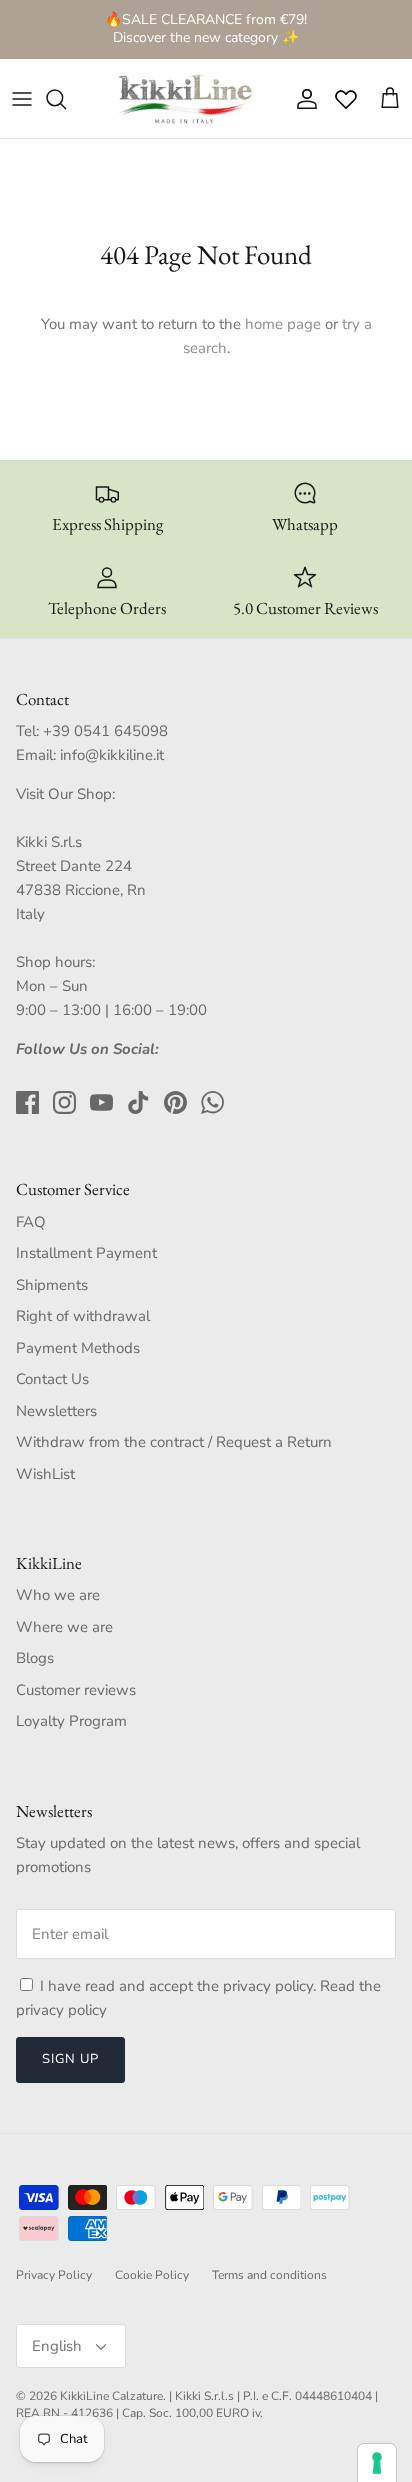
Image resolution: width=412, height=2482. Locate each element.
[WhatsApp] (212, 1102)
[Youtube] (101, 1102)
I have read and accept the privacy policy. (180, 1986)
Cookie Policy (152, 2275)
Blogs (35, 1658)
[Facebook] (27, 1102)
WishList (45, 1474)
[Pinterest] (175, 1102)
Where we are (64, 1627)
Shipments (52, 1285)
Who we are (58, 1595)
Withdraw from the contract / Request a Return (174, 1442)
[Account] (302, 99)
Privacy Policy (54, 2275)
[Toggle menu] (22, 99)
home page (283, 324)
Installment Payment (86, 1253)
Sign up (70, 2059)
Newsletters (56, 1411)
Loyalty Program (71, 1721)
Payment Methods (78, 1348)
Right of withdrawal (83, 1316)
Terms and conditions (269, 2275)
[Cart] (390, 99)
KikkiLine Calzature (111, 2396)
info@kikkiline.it (112, 755)
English (57, 2346)
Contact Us (52, 1379)
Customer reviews (76, 1690)
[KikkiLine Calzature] (184, 99)
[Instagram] (64, 1102)
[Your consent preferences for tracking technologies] (377, 2463)
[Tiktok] (138, 1102)
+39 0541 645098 (105, 731)
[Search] (66, 99)
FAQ (31, 1222)
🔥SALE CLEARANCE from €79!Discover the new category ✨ (206, 28)
